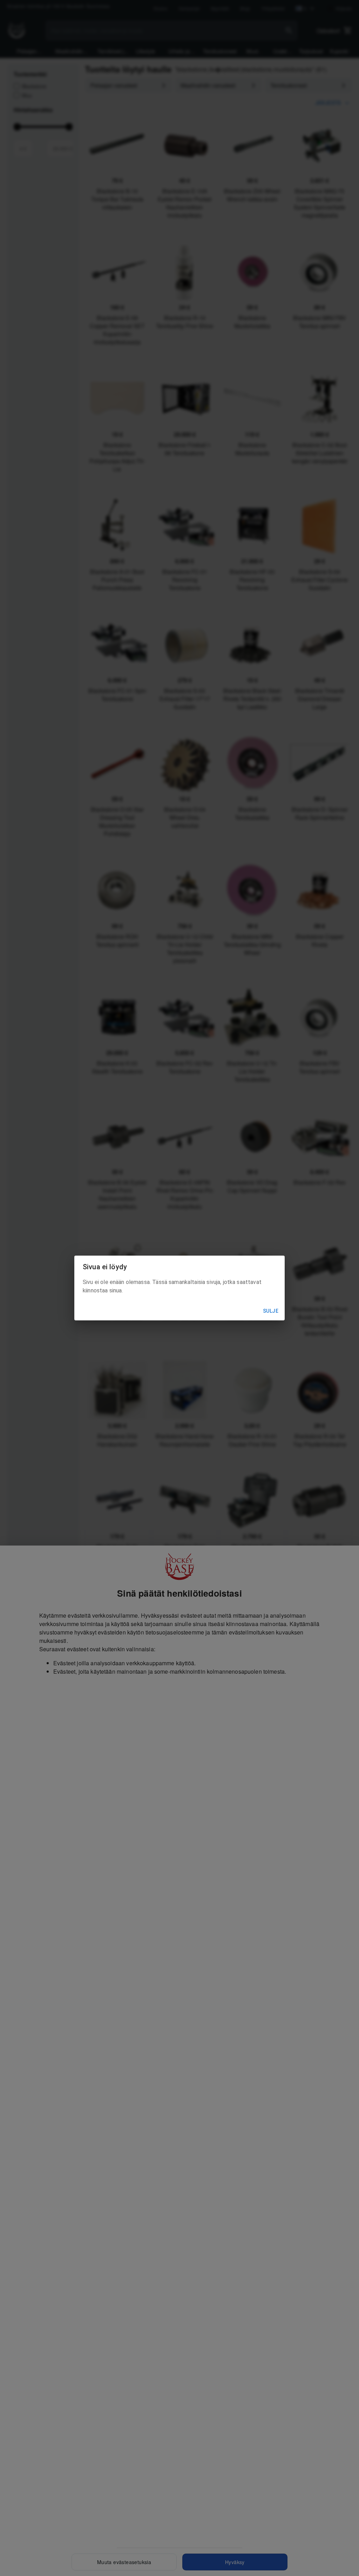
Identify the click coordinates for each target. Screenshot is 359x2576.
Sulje (271, 1311)
